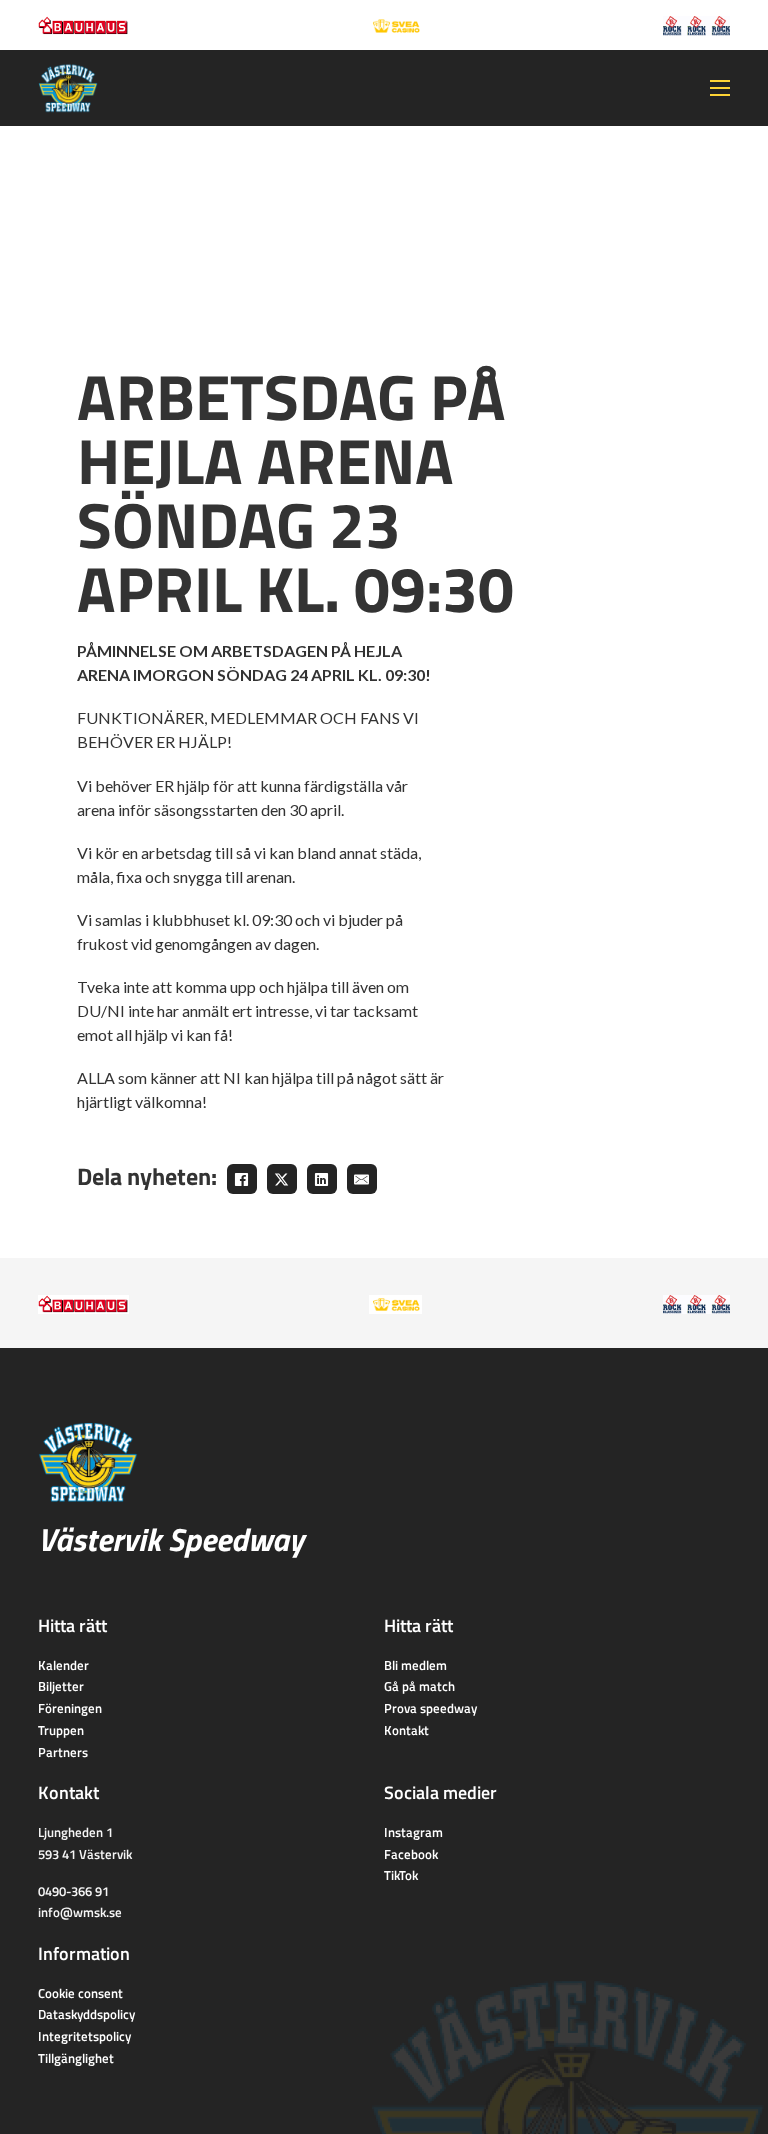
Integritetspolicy (84, 2036)
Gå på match (419, 1686)
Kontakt (406, 1730)
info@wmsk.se (80, 1912)
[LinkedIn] (322, 1179)
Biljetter (61, 1686)
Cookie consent (80, 1993)
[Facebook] (242, 1179)
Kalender (63, 1665)
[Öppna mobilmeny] (720, 88)
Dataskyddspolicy (86, 2014)
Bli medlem (415, 1665)
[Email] (362, 1179)
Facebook (411, 1854)
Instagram (413, 1832)
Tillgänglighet (76, 2058)
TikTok (401, 1875)
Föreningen (70, 1708)
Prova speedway (430, 1708)
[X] (282, 1179)
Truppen (61, 1730)
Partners (63, 1752)
